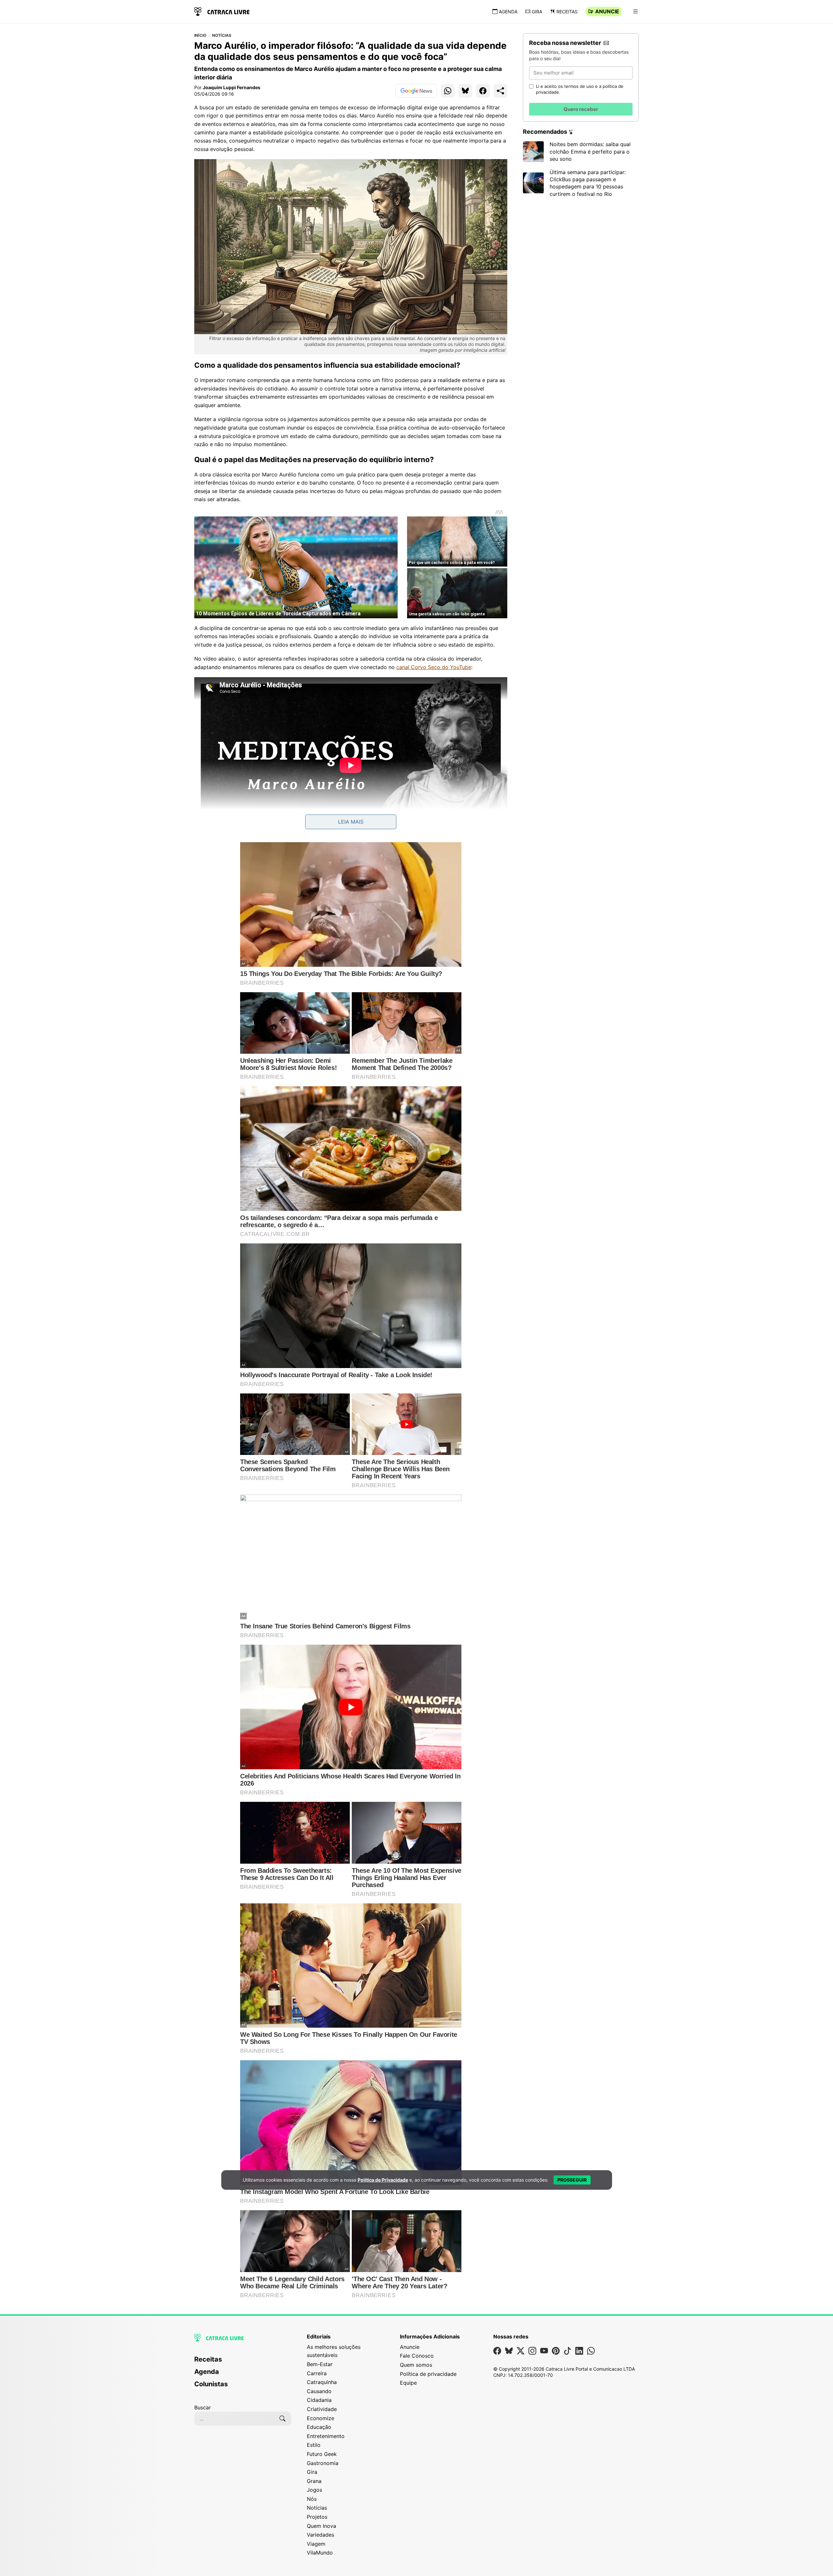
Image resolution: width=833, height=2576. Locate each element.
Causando (319, 2391)
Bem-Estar (320, 2364)
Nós (312, 2499)
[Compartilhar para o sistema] (500, 91)
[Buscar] (282, 2418)
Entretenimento (326, 2436)
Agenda (508, 12)
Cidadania (319, 2400)
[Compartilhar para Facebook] (483, 91)
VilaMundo (320, 2553)
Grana (314, 2481)
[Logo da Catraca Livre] (222, 11)
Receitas (567, 12)
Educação (319, 2427)
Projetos (317, 2517)
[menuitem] (243, 2362)
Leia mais (351, 822)
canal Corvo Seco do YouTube (434, 667)
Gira (537, 12)
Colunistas (211, 2384)
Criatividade (322, 2409)
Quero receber (581, 109)
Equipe (408, 2383)
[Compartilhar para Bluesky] (465, 91)
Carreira (317, 2373)
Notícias (222, 35)
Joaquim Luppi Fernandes (232, 87)
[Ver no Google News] (416, 91)
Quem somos (416, 2365)
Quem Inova (321, 2526)
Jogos (314, 2490)
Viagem (316, 2544)
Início (200, 35)
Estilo (314, 2445)
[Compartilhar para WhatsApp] (448, 91)
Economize (321, 2418)
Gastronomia (323, 2463)
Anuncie (607, 11)
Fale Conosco (417, 2356)
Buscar (203, 2407)
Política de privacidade (428, 2374)
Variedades (321, 2535)
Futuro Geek (322, 2454)
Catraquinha (322, 2382)
